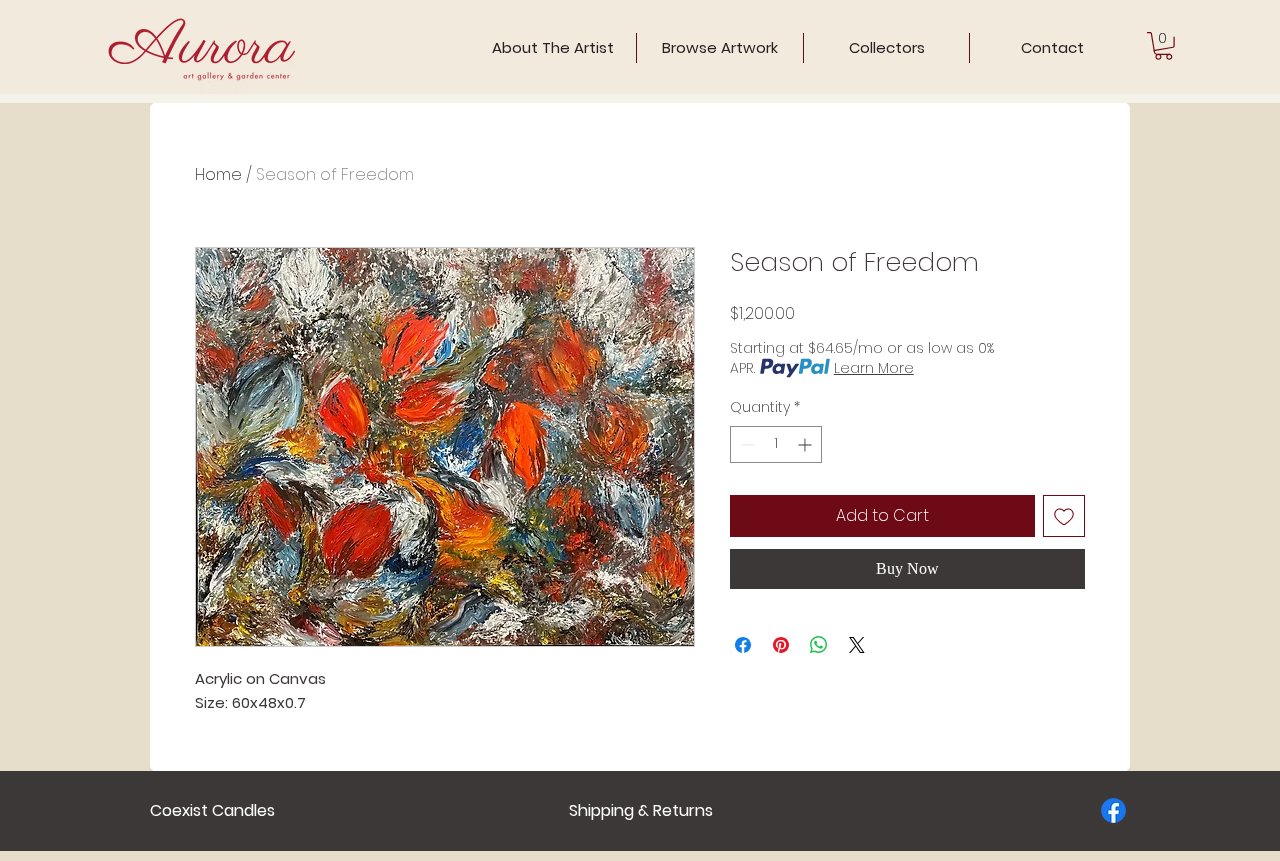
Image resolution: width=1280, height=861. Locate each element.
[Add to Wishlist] (1064, 516)
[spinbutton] (776, 444)
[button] (1163, 46)
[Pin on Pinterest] (781, 645)
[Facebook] (1113, 810)
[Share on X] (857, 645)
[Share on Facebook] (743, 645)
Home (218, 174)
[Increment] (806, 444)
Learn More (874, 368)
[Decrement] (745, 444)
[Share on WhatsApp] (819, 645)
